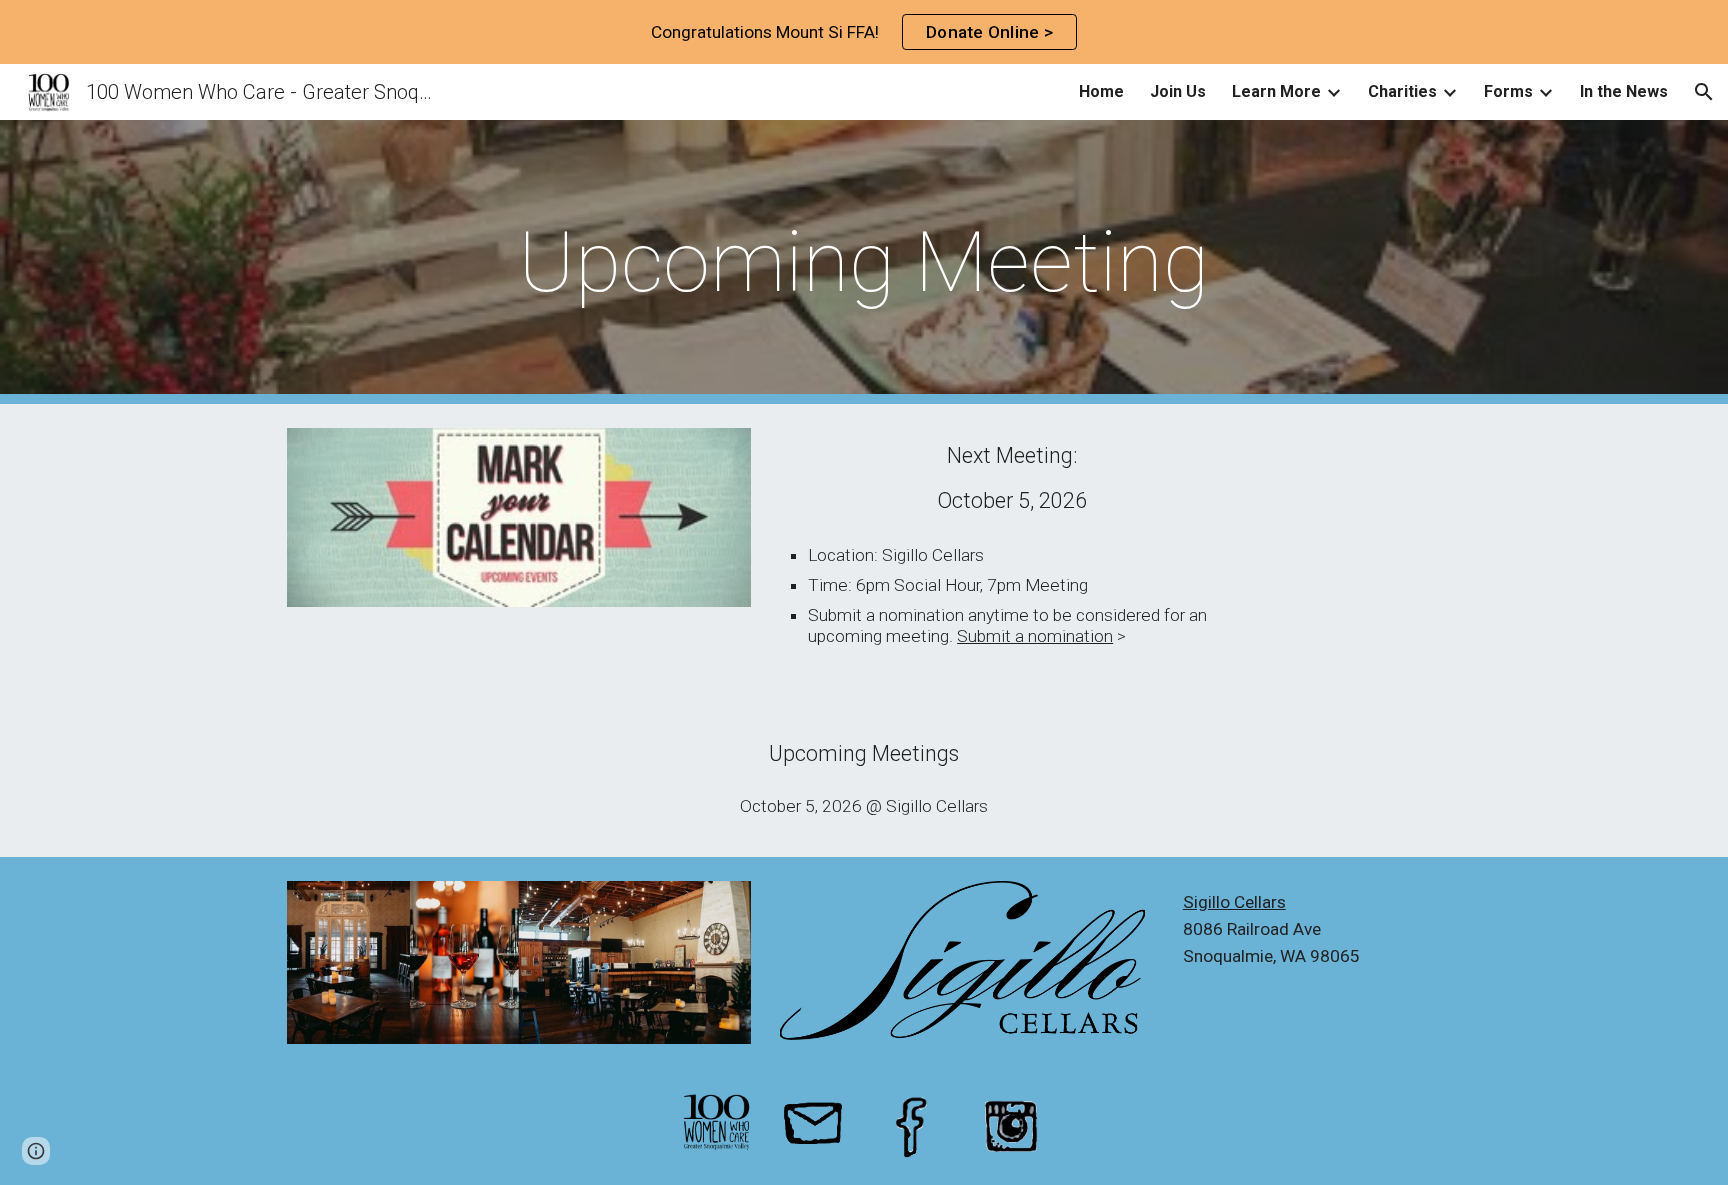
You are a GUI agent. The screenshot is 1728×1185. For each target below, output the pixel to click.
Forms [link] (1508, 91)
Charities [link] (1402, 91)
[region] (864, 32)
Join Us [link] (1178, 91)
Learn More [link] (1276, 91)
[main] (864, 262)
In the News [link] (1624, 91)
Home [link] (1101, 91)
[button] (1704, 92)
